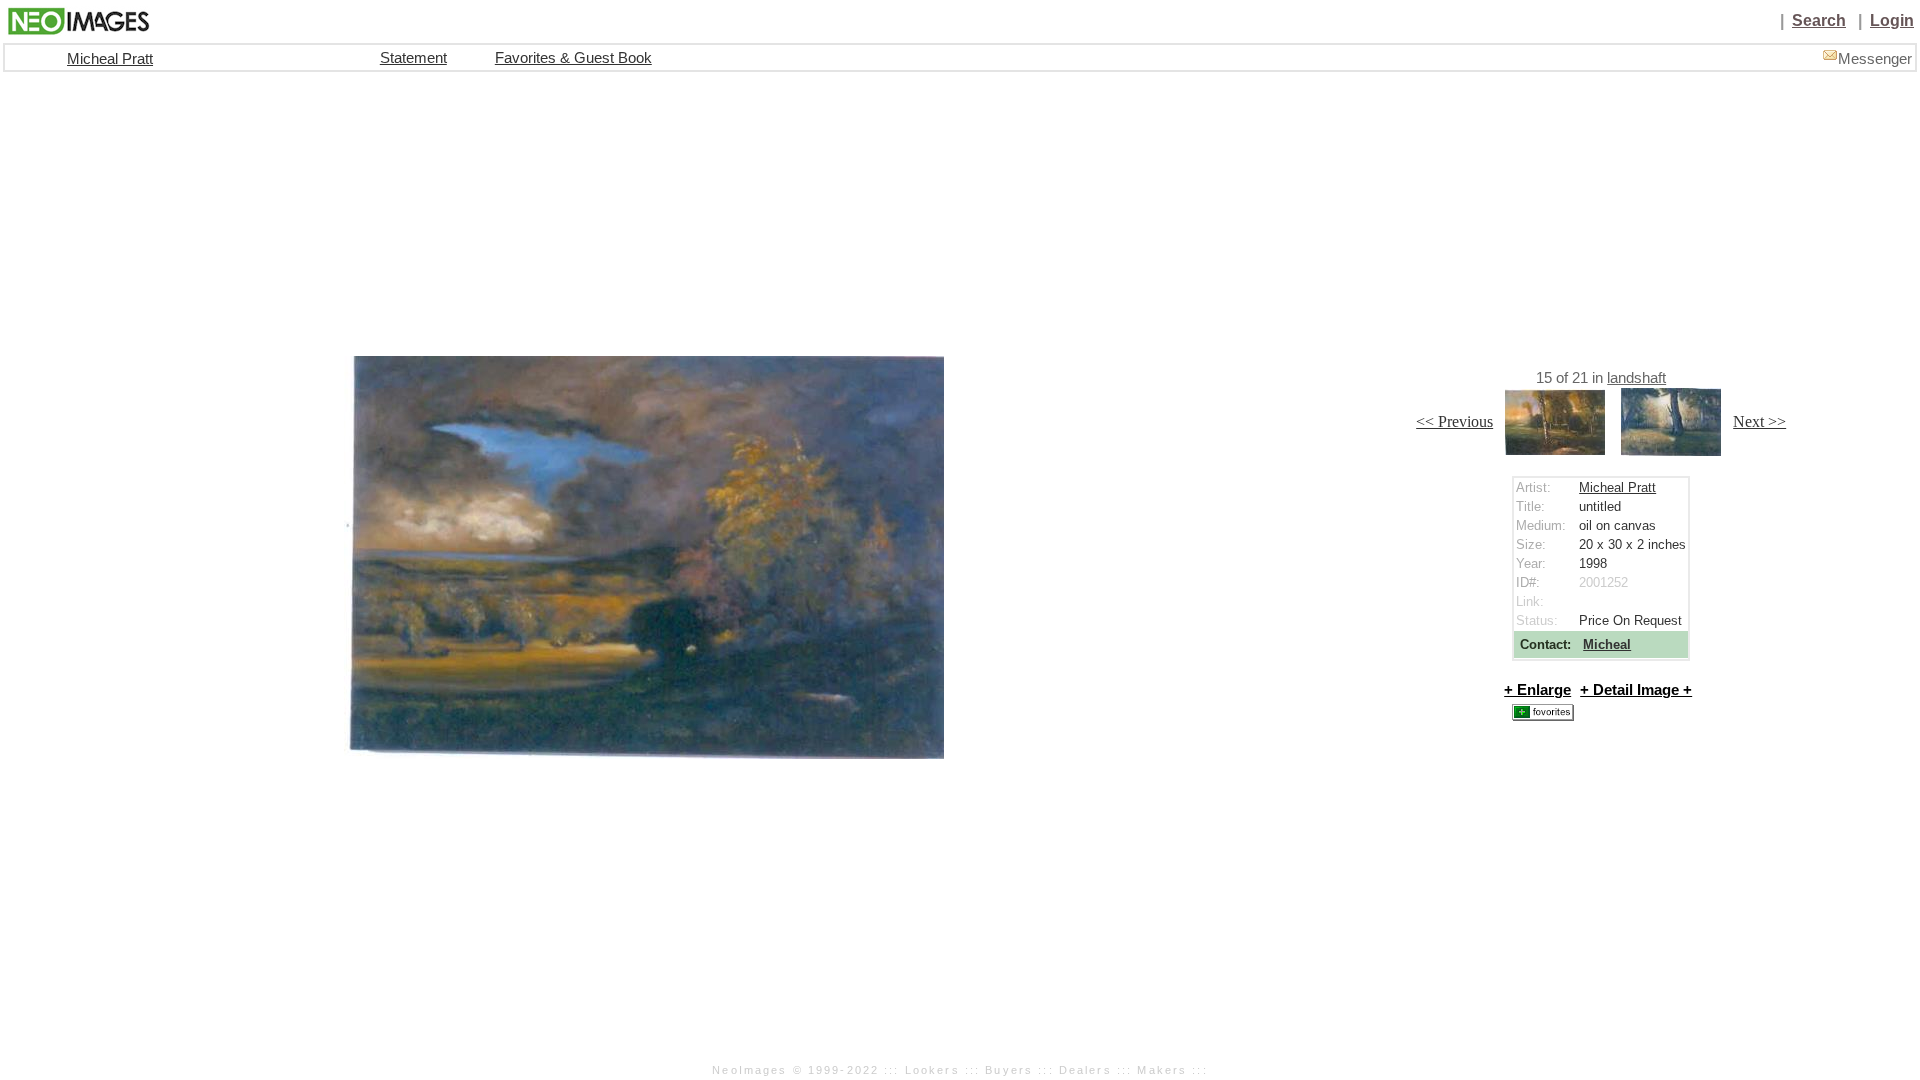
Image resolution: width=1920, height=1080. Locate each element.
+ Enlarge (1537, 690)
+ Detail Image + (1636, 690)
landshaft (1636, 378)
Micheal (1607, 644)
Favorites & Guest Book (573, 58)
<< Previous (1454, 421)
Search (1819, 20)
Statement (413, 58)
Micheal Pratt (110, 59)
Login (1892, 20)
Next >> (1759, 421)
